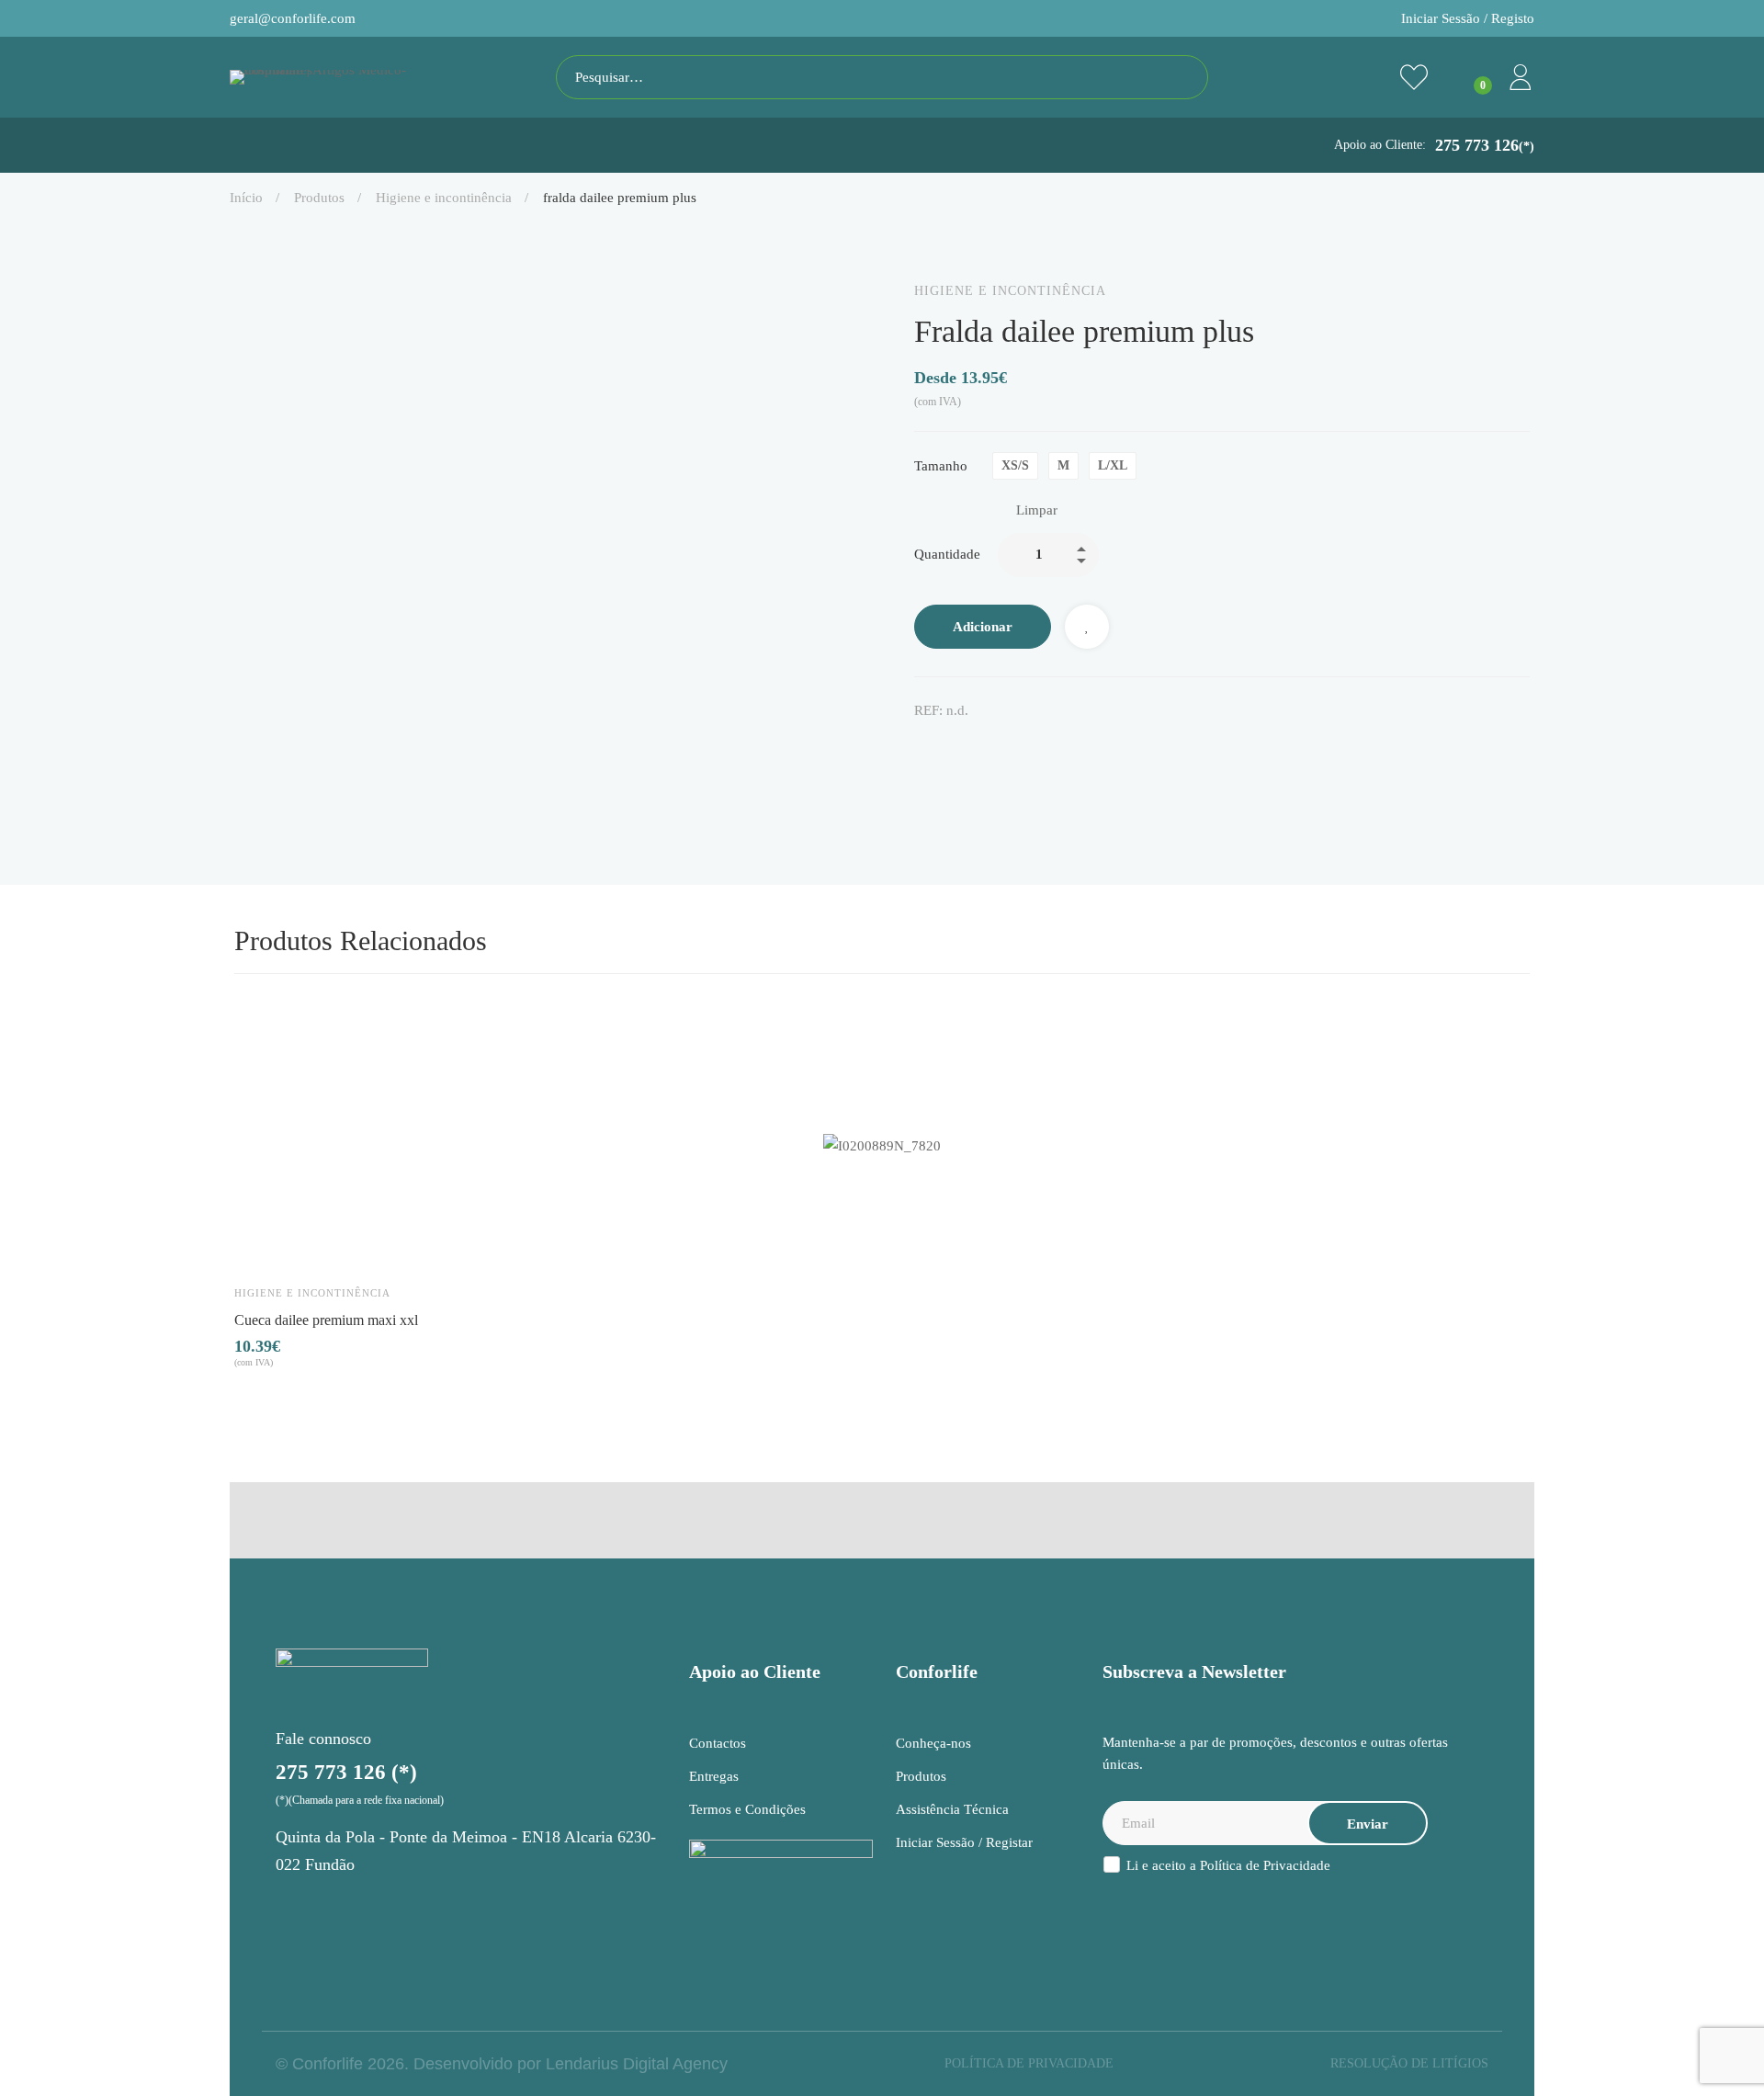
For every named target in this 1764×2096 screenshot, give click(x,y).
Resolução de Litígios (1409, 2063)
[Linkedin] (999, 749)
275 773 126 (1485, 145)
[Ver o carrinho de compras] (1467, 77)
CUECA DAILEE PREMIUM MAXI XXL (326, 1319)
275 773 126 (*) (346, 1772)
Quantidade (947, 554)
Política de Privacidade (1265, 1865)
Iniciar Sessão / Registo (1468, 18)
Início (246, 198)
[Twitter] (960, 749)
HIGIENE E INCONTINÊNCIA (444, 198)
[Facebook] (922, 749)
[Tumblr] (1037, 749)
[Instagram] (290, 1907)
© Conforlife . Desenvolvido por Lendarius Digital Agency (502, 2064)
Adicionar (983, 627)
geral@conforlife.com (293, 18)
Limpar (1037, 510)
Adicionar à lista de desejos (1087, 627)
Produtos (319, 198)
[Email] (1076, 749)
